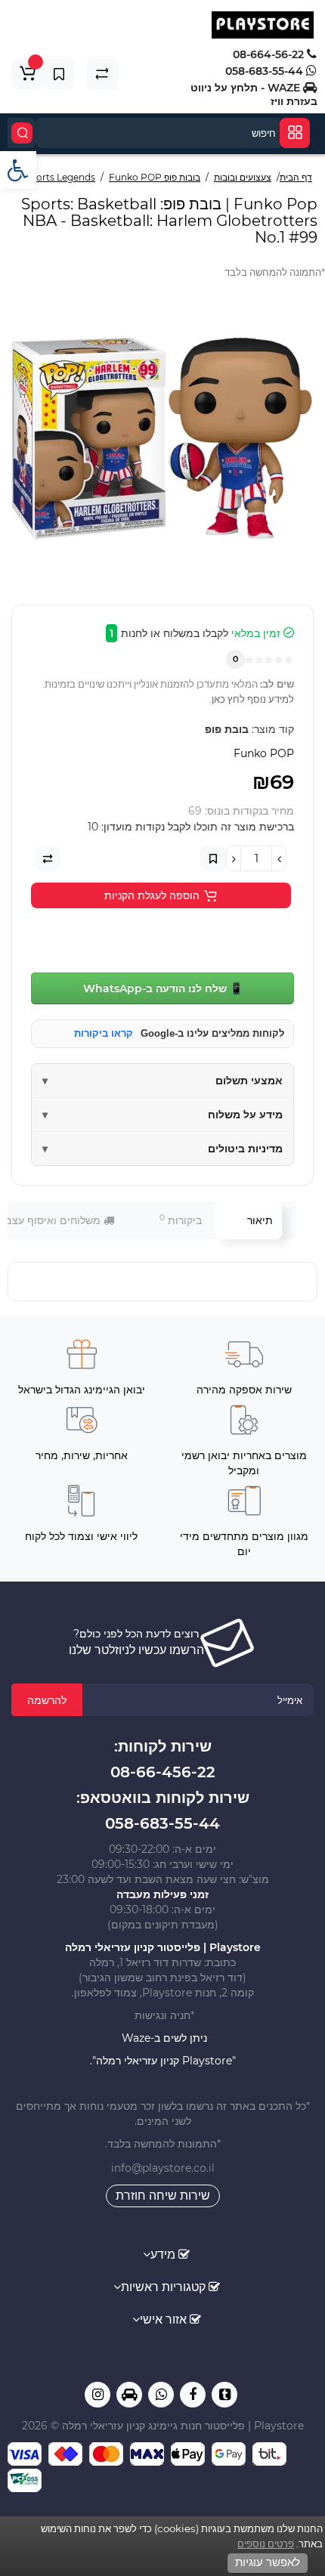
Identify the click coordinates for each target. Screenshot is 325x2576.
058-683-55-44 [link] (266, 71)
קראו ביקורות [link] (104, 1033)
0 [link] (235, 659)
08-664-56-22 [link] (270, 54)
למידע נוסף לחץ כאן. (252, 699)
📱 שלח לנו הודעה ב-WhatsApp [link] (163, 988)
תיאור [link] (260, 1220)
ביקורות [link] (181, 1220)
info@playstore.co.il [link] (163, 2168)
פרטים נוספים (266, 2544)
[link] (18, 170)
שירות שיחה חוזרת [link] (163, 2196)
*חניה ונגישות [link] (163, 2015)
